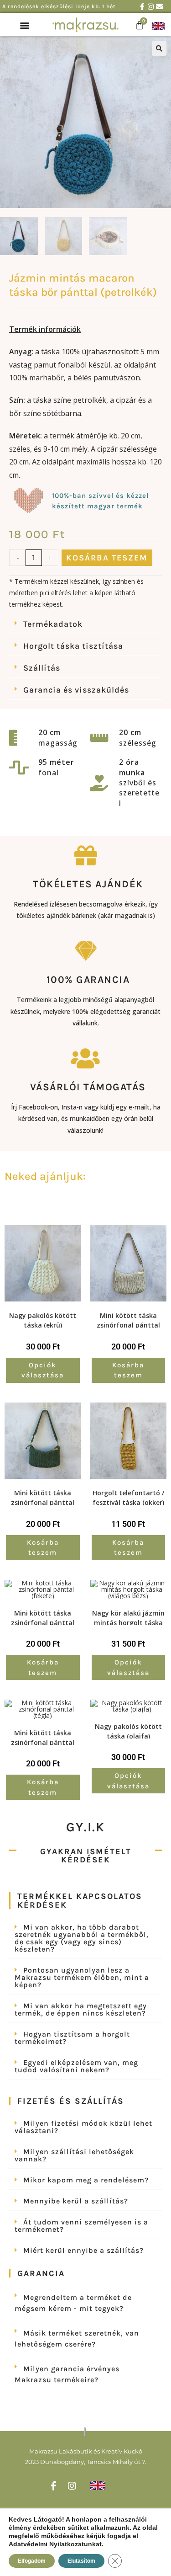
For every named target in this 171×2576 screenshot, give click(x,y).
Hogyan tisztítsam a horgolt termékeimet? (72, 2038)
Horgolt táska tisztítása (73, 646)
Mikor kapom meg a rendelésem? (86, 2180)
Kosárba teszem (107, 558)
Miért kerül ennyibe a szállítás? (83, 2250)
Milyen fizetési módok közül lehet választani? (83, 2127)
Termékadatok (53, 624)
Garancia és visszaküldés (76, 690)
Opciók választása (43, 1370)
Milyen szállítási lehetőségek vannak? (74, 2155)
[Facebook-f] (142, 7)
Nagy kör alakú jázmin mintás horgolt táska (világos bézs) (128, 1617)
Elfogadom (32, 2561)
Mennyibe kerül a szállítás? (76, 2201)
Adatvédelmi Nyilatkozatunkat (55, 2544)
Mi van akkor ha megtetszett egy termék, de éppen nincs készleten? (81, 2009)
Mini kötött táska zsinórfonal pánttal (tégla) (43, 1737)
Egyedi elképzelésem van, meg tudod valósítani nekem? (76, 2066)
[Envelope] (159, 7)
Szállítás (42, 668)
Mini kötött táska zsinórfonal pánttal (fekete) (43, 1617)
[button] (25, 25)
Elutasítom (81, 2561)
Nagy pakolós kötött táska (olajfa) (128, 1730)
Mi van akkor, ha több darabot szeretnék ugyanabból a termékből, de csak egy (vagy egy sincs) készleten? (82, 1938)
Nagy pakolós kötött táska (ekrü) (43, 1319)
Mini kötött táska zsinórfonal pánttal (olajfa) (43, 1497)
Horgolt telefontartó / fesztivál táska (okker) (128, 1497)
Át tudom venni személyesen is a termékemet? (81, 2226)
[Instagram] (151, 7)
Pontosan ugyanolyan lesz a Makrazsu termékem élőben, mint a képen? (82, 1977)
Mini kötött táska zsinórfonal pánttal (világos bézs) (128, 1319)
